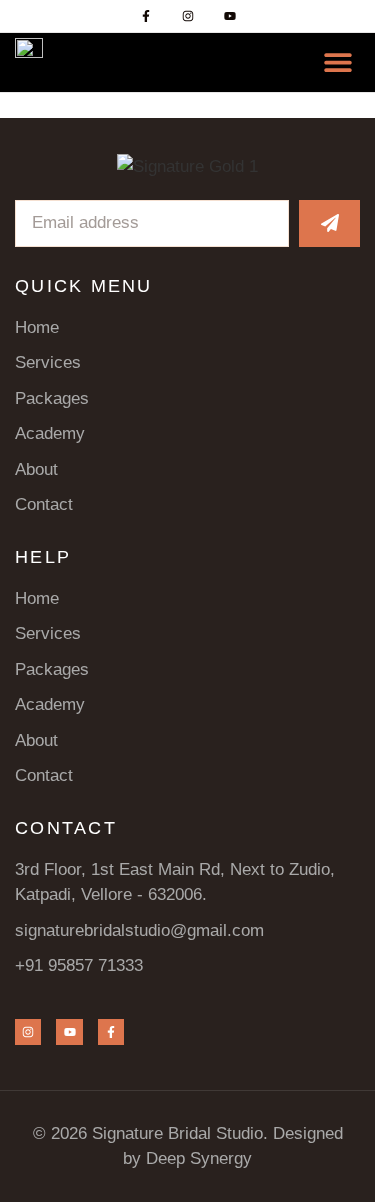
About (36, 469)
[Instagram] (188, 16)
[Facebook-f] (146, 16)
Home (37, 327)
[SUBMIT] (329, 223)
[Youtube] (230, 16)
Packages (52, 398)
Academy (50, 433)
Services (48, 362)
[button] (337, 62)
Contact (44, 504)
